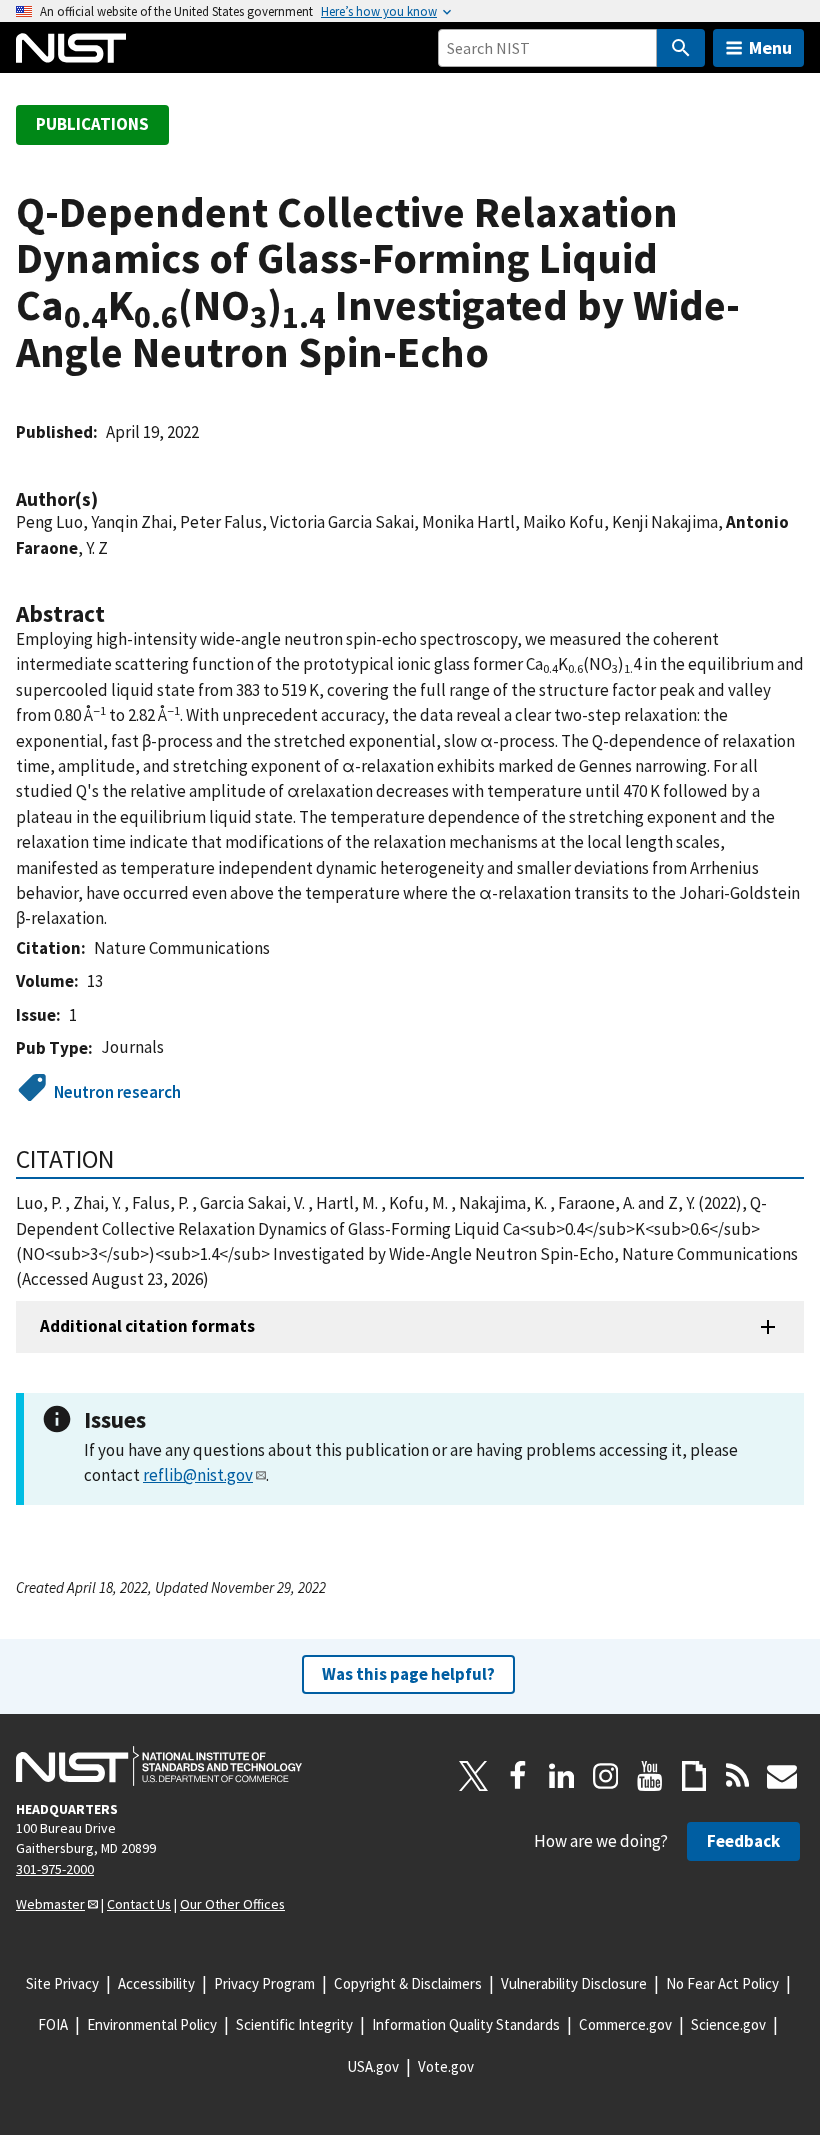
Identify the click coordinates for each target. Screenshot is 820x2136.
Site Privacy (62, 1983)
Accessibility (156, 1983)
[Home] (71, 48)
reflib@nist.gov (198, 1475)
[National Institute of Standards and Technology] (159, 1766)
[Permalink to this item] (108, 499)
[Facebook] (518, 1776)
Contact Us (139, 1904)
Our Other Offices (232, 1904)
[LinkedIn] (562, 1776)
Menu (770, 47)
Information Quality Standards (466, 2024)
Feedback (743, 1841)
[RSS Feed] (738, 1776)
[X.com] (474, 1776)
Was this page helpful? (408, 1674)
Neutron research (117, 1092)
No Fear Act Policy (722, 1983)
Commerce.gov (625, 2024)
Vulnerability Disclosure (574, 1983)
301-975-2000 (55, 1869)
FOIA (53, 2024)
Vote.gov (446, 2066)
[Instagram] (606, 1776)
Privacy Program (264, 1983)
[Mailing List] (782, 1776)
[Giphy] (694, 1776)
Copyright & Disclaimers (408, 1983)
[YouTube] (650, 1776)
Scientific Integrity (294, 2024)
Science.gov (728, 2024)
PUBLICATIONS (92, 124)
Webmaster (50, 1904)
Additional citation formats (147, 1326)
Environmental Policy (152, 2024)
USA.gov (373, 2066)
